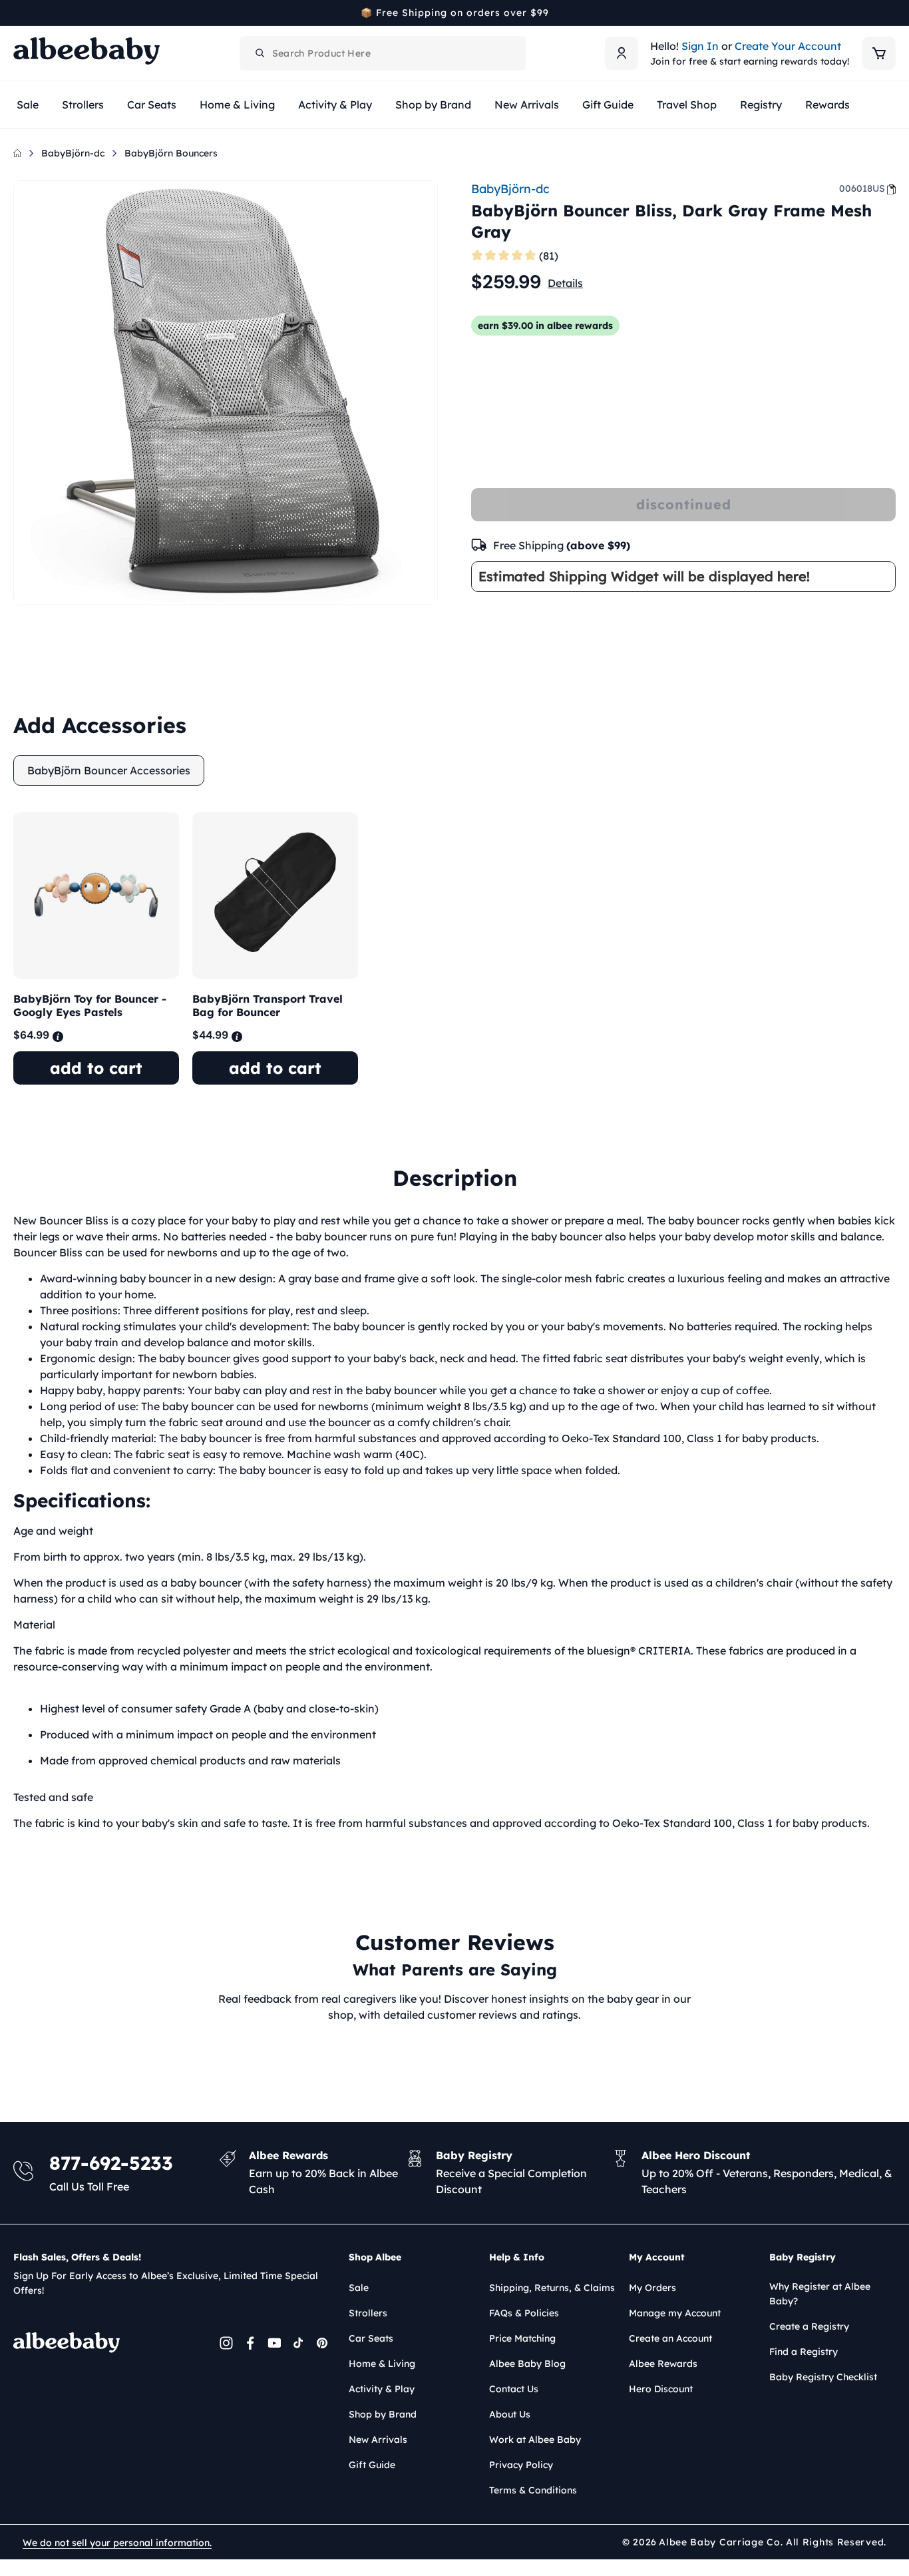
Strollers (368, 2313)
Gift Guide (372, 2465)
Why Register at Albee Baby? (820, 2294)
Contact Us (514, 2389)
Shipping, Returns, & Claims (552, 2288)
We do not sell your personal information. (117, 2543)
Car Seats (371, 2338)
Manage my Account (675, 2313)
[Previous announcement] (18, 13)
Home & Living (382, 2364)
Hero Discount (661, 2389)
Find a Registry (804, 2352)
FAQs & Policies (524, 2313)
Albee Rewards (663, 2364)
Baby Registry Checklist (823, 2377)
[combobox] (383, 53)
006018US (862, 188)
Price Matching (522, 2338)
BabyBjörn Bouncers (171, 153)
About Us (510, 2414)
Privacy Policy (521, 2465)
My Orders (652, 2288)
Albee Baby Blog (527, 2364)
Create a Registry (809, 2326)
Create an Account (670, 2338)
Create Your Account (788, 46)
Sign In (700, 46)
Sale (359, 2288)
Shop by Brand (383, 2414)
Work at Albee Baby (535, 2440)
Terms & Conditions (533, 2490)
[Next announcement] (891, 13)
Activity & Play (382, 2389)
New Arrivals (378, 2440)
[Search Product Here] (260, 53)
